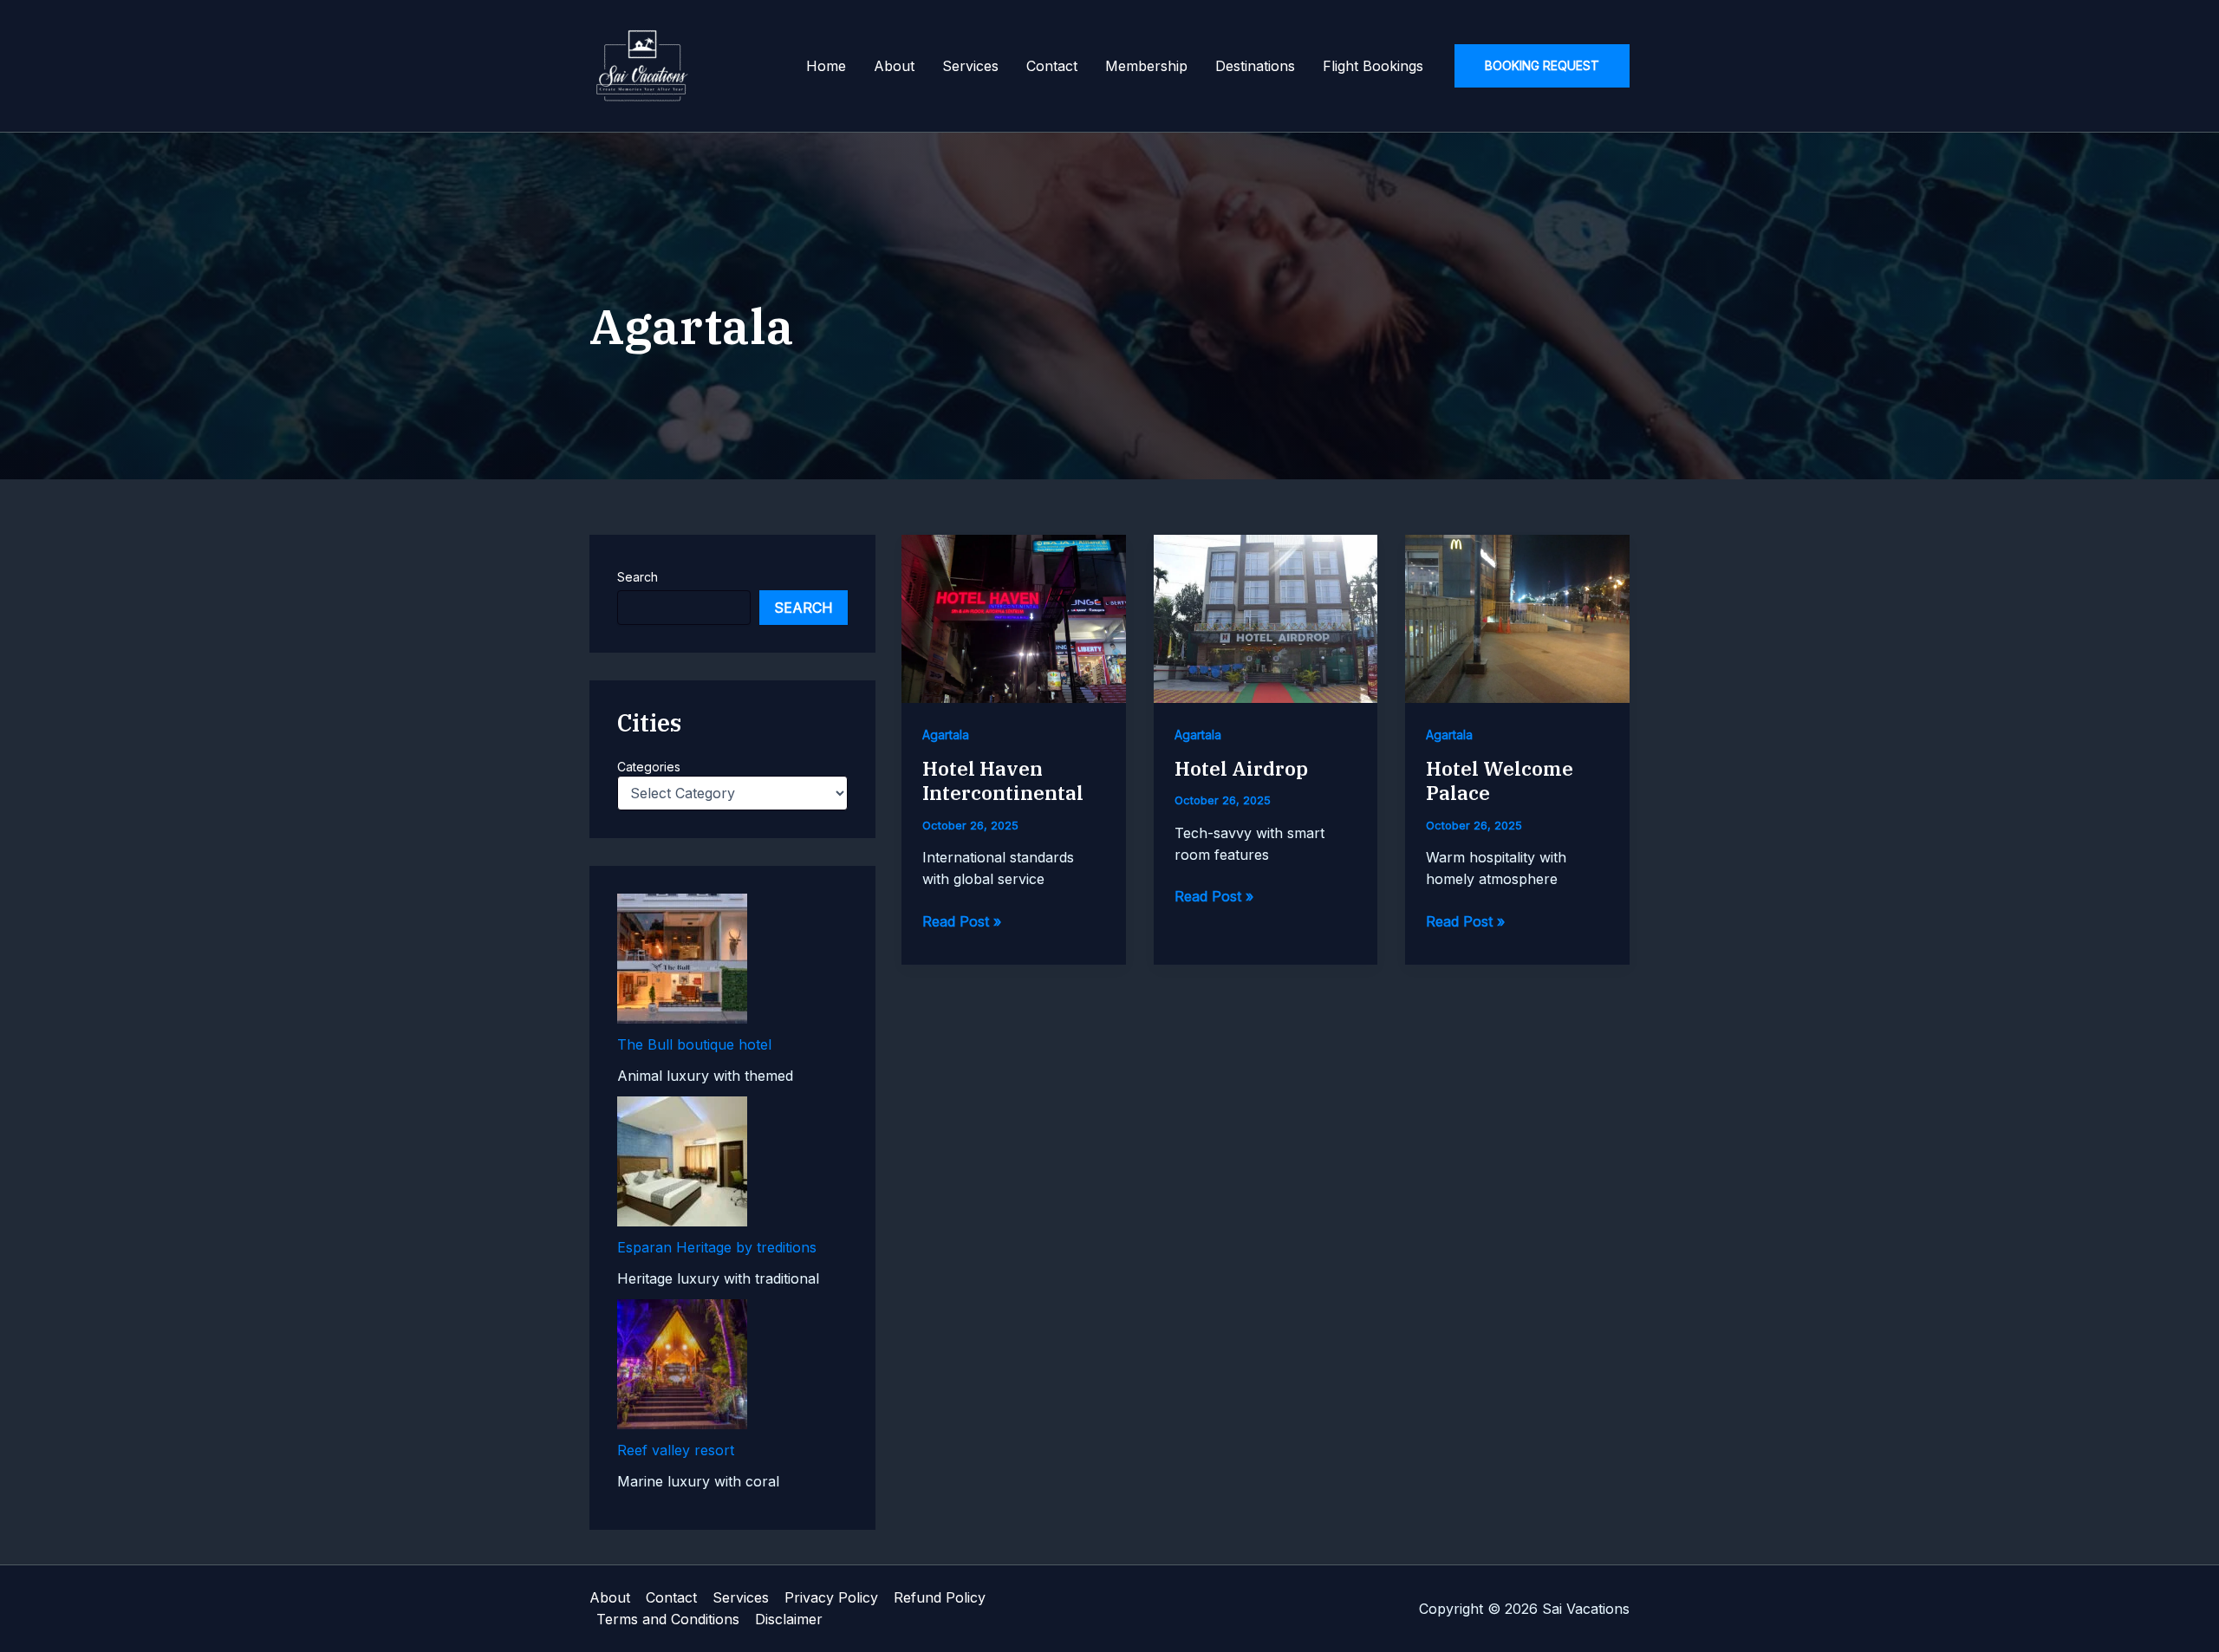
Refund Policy (940, 1597)
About (894, 66)
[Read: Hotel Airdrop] (1266, 617)
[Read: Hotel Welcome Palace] (1517, 617)
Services (970, 66)
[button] (1542, 66)
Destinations (1255, 66)
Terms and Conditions (668, 1619)
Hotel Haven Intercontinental (1003, 781)
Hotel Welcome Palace (1500, 781)
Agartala (946, 735)
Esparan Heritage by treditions (717, 1247)
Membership (1146, 66)
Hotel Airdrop (1241, 768)
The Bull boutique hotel (694, 1044)
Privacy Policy (831, 1597)
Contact (1052, 66)
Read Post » (962, 922)
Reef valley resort (676, 1450)
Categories (649, 767)
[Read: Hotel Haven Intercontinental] (1014, 617)
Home (826, 66)
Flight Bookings (1373, 66)
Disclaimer (789, 1619)
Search (638, 577)
